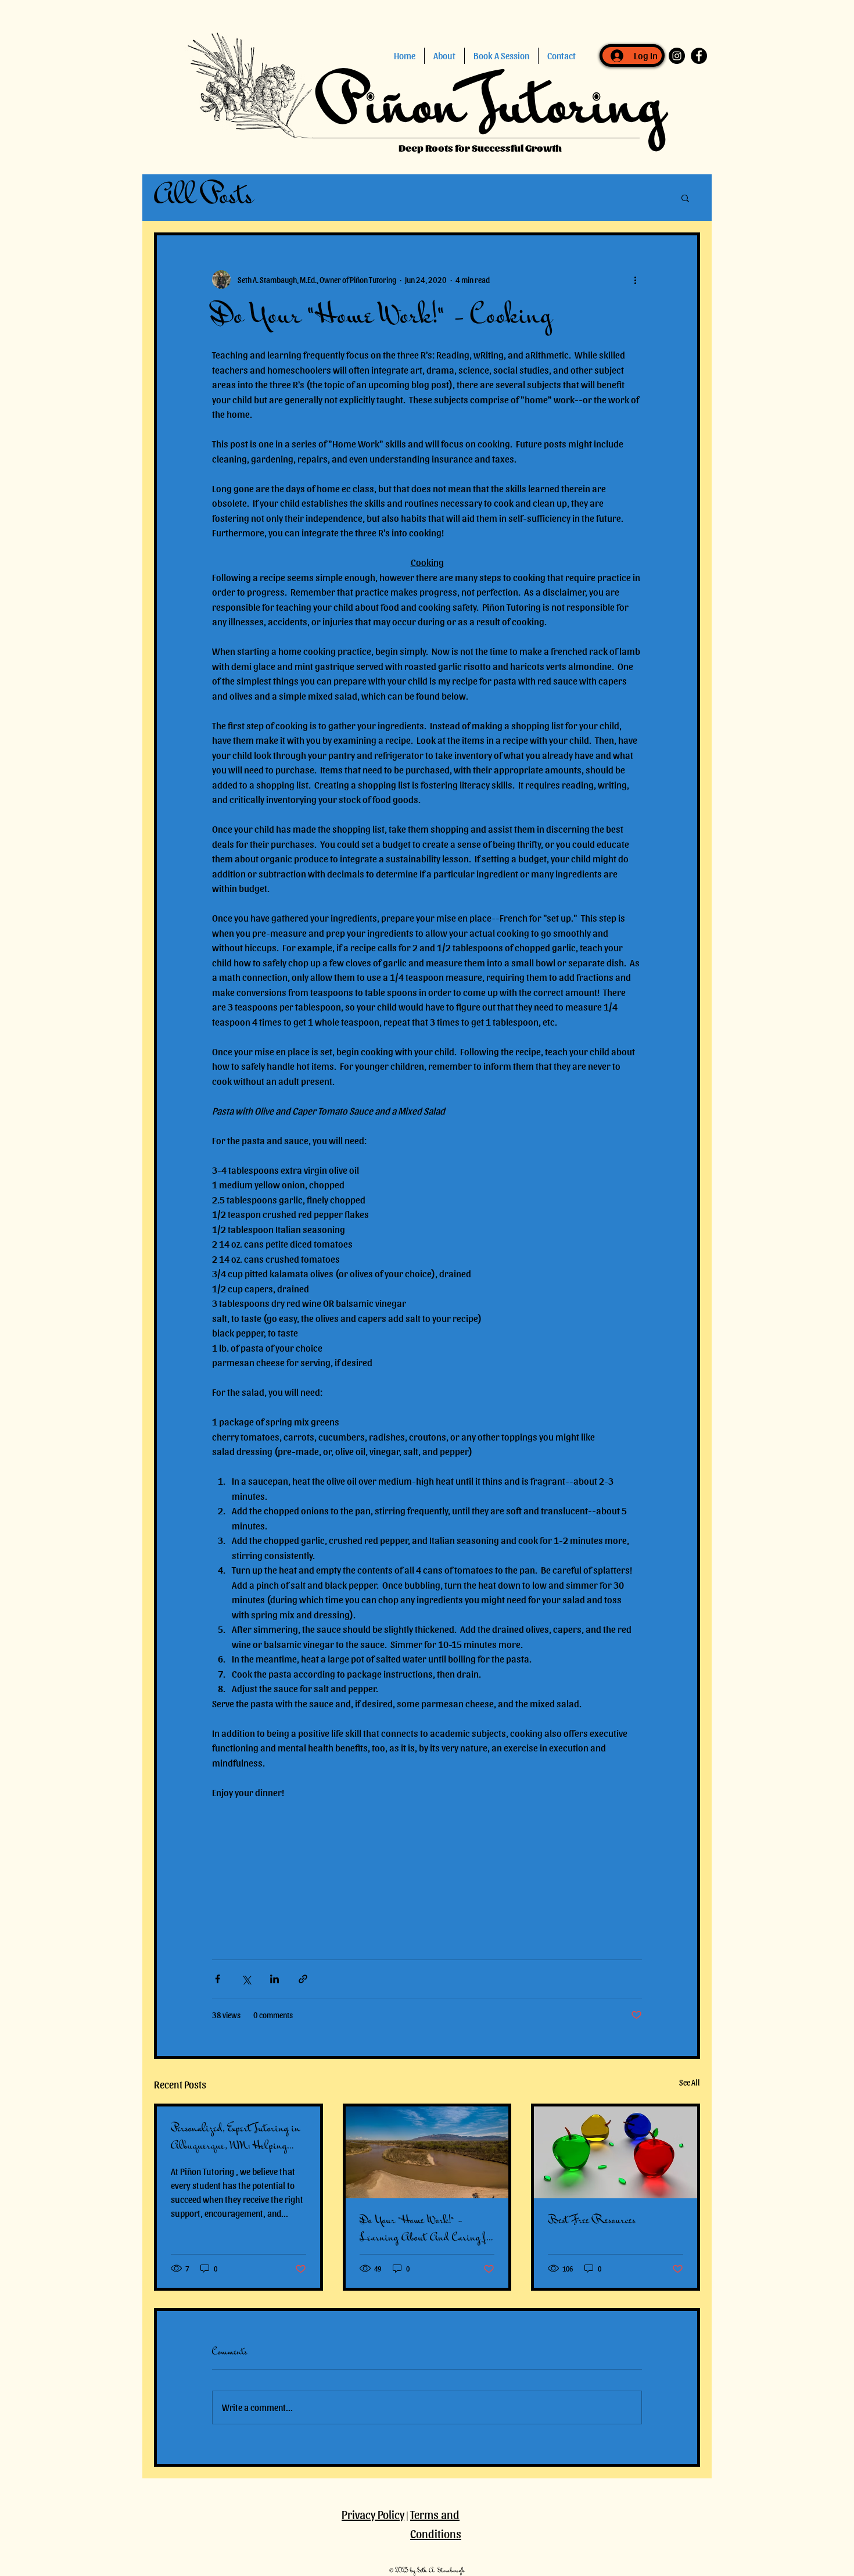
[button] (444, 56)
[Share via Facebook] (218, 1979)
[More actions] (635, 280)
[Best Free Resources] (616, 2152)
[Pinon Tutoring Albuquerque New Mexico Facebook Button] (699, 56)
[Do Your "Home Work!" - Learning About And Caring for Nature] (427, 2152)
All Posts (204, 198)
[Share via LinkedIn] (274, 1979)
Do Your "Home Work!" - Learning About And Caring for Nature (427, 2230)
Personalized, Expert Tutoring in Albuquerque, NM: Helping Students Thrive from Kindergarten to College (236, 2138)
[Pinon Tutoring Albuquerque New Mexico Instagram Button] (677, 56)
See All (690, 2082)
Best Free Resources (592, 2221)
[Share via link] (303, 1979)
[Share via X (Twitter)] (246, 1979)
